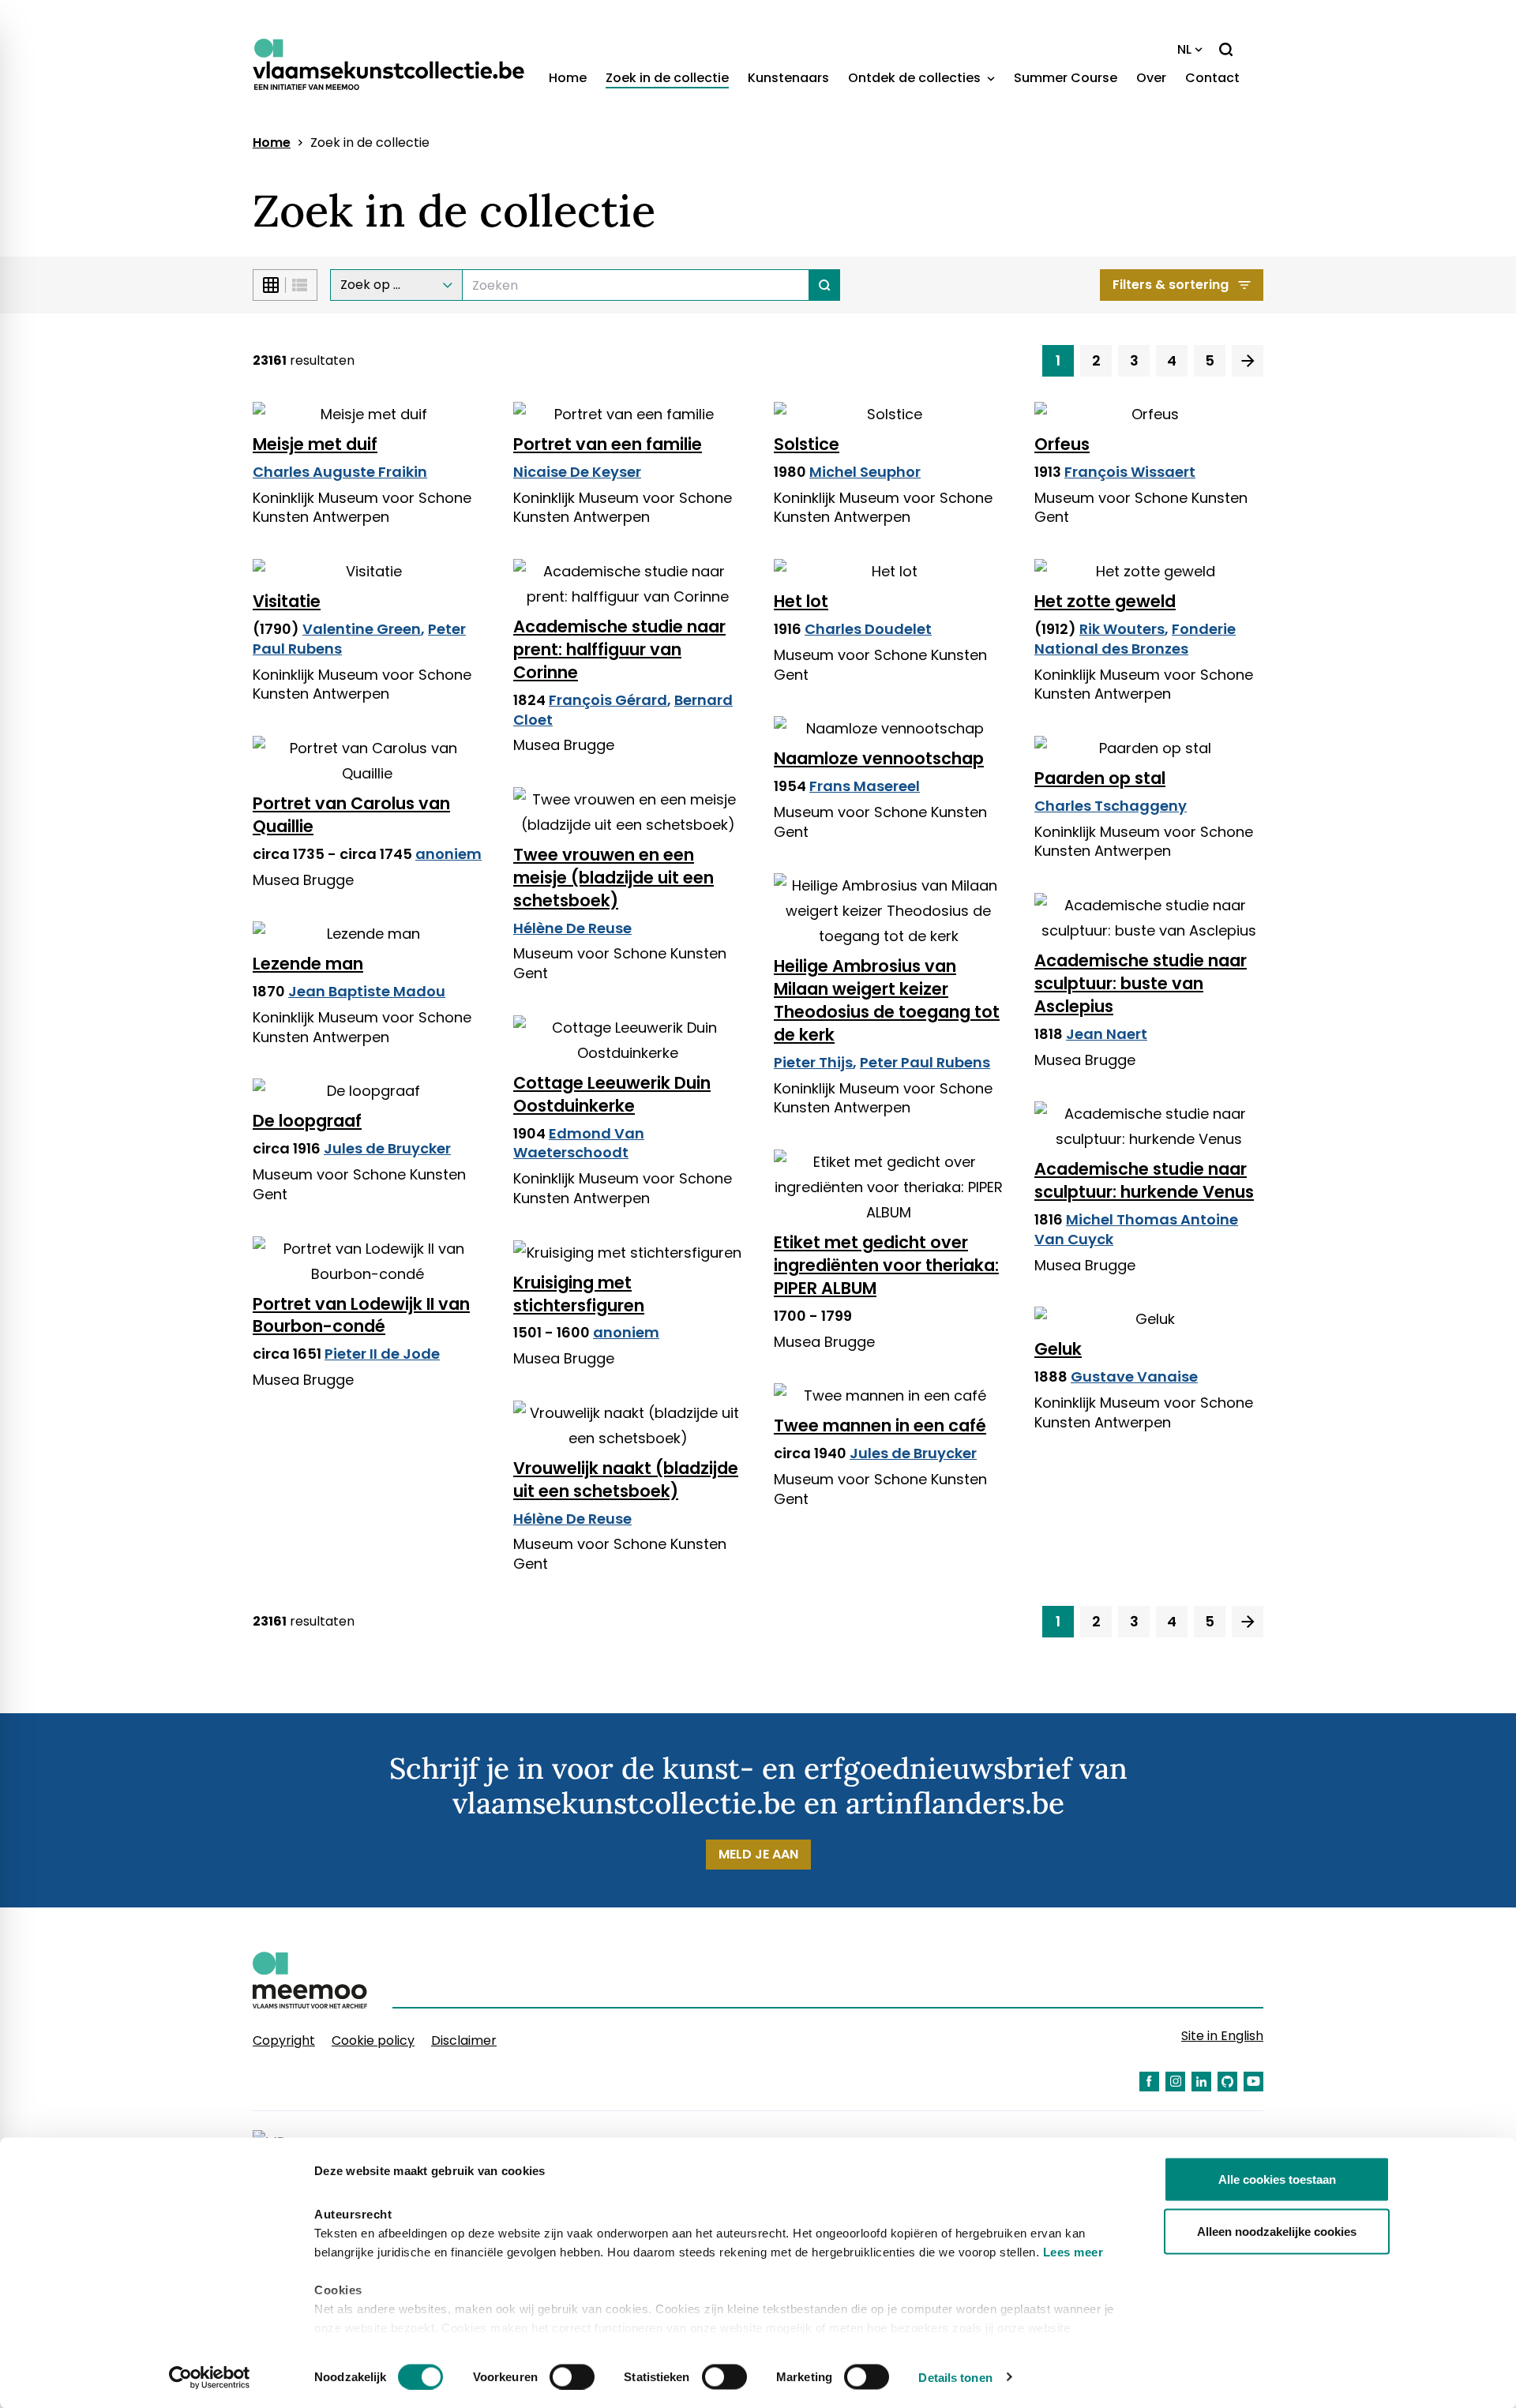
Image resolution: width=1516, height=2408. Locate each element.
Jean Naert (1107, 1034)
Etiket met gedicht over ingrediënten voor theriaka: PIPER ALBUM (886, 1265)
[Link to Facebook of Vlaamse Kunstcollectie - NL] (1149, 2082)
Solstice (807, 444)
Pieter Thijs (813, 1062)
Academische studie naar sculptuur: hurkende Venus (1144, 1180)
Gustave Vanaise (1134, 1377)
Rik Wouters (1122, 629)
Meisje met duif (315, 444)
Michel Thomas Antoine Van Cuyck (1136, 1229)
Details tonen (955, 2377)
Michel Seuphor (865, 472)
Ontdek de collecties (916, 78)
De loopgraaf (307, 1121)
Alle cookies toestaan (1277, 2179)
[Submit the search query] (825, 285)
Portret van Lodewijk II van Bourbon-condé (361, 1315)
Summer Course (1066, 78)
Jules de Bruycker (387, 1148)
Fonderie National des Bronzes (1135, 639)
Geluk (1058, 1349)
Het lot (801, 601)
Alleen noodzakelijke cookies (1277, 2231)
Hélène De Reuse (572, 928)
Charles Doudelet (868, 629)
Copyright (284, 2040)
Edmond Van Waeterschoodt (579, 1143)
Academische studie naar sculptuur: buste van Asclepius (1141, 983)
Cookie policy (373, 2040)
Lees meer (1073, 2252)
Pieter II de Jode (382, 1354)
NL (1184, 49)
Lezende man (308, 964)
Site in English (1222, 2036)
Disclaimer (464, 2040)
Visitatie (287, 601)
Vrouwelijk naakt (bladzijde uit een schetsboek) (626, 1480)
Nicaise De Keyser (577, 472)
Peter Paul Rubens (925, 1062)
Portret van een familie (608, 444)
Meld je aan (758, 1854)
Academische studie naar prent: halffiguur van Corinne (619, 649)
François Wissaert (1130, 472)
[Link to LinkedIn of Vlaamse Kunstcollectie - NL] (1201, 2082)
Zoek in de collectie (667, 78)
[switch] (572, 2376)
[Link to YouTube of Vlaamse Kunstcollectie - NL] (1253, 2082)
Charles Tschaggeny (1111, 806)
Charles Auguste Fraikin (340, 472)
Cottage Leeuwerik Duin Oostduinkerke (612, 1094)
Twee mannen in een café (880, 1425)
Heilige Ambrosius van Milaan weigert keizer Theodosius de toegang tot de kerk (887, 1000)
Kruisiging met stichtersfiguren (579, 1294)
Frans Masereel (865, 786)
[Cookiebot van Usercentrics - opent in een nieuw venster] (210, 2377)
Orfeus (1062, 444)
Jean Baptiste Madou (367, 991)
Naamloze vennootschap (879, 758)
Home (568, 78)
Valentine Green (362, 629)
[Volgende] (1248, 361)
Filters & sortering (1171, 285)
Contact (1212, 78)
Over (1151, 78)
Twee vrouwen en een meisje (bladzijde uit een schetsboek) (614, 878)
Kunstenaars (788, 78)
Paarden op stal (1100, 778)
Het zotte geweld (1105, 601)
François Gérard (608, 700)
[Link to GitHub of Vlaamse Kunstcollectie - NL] (1227, 2082)
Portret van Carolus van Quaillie (351, 815)
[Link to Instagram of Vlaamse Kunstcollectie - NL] (1175, 2082)
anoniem (448, 854)
